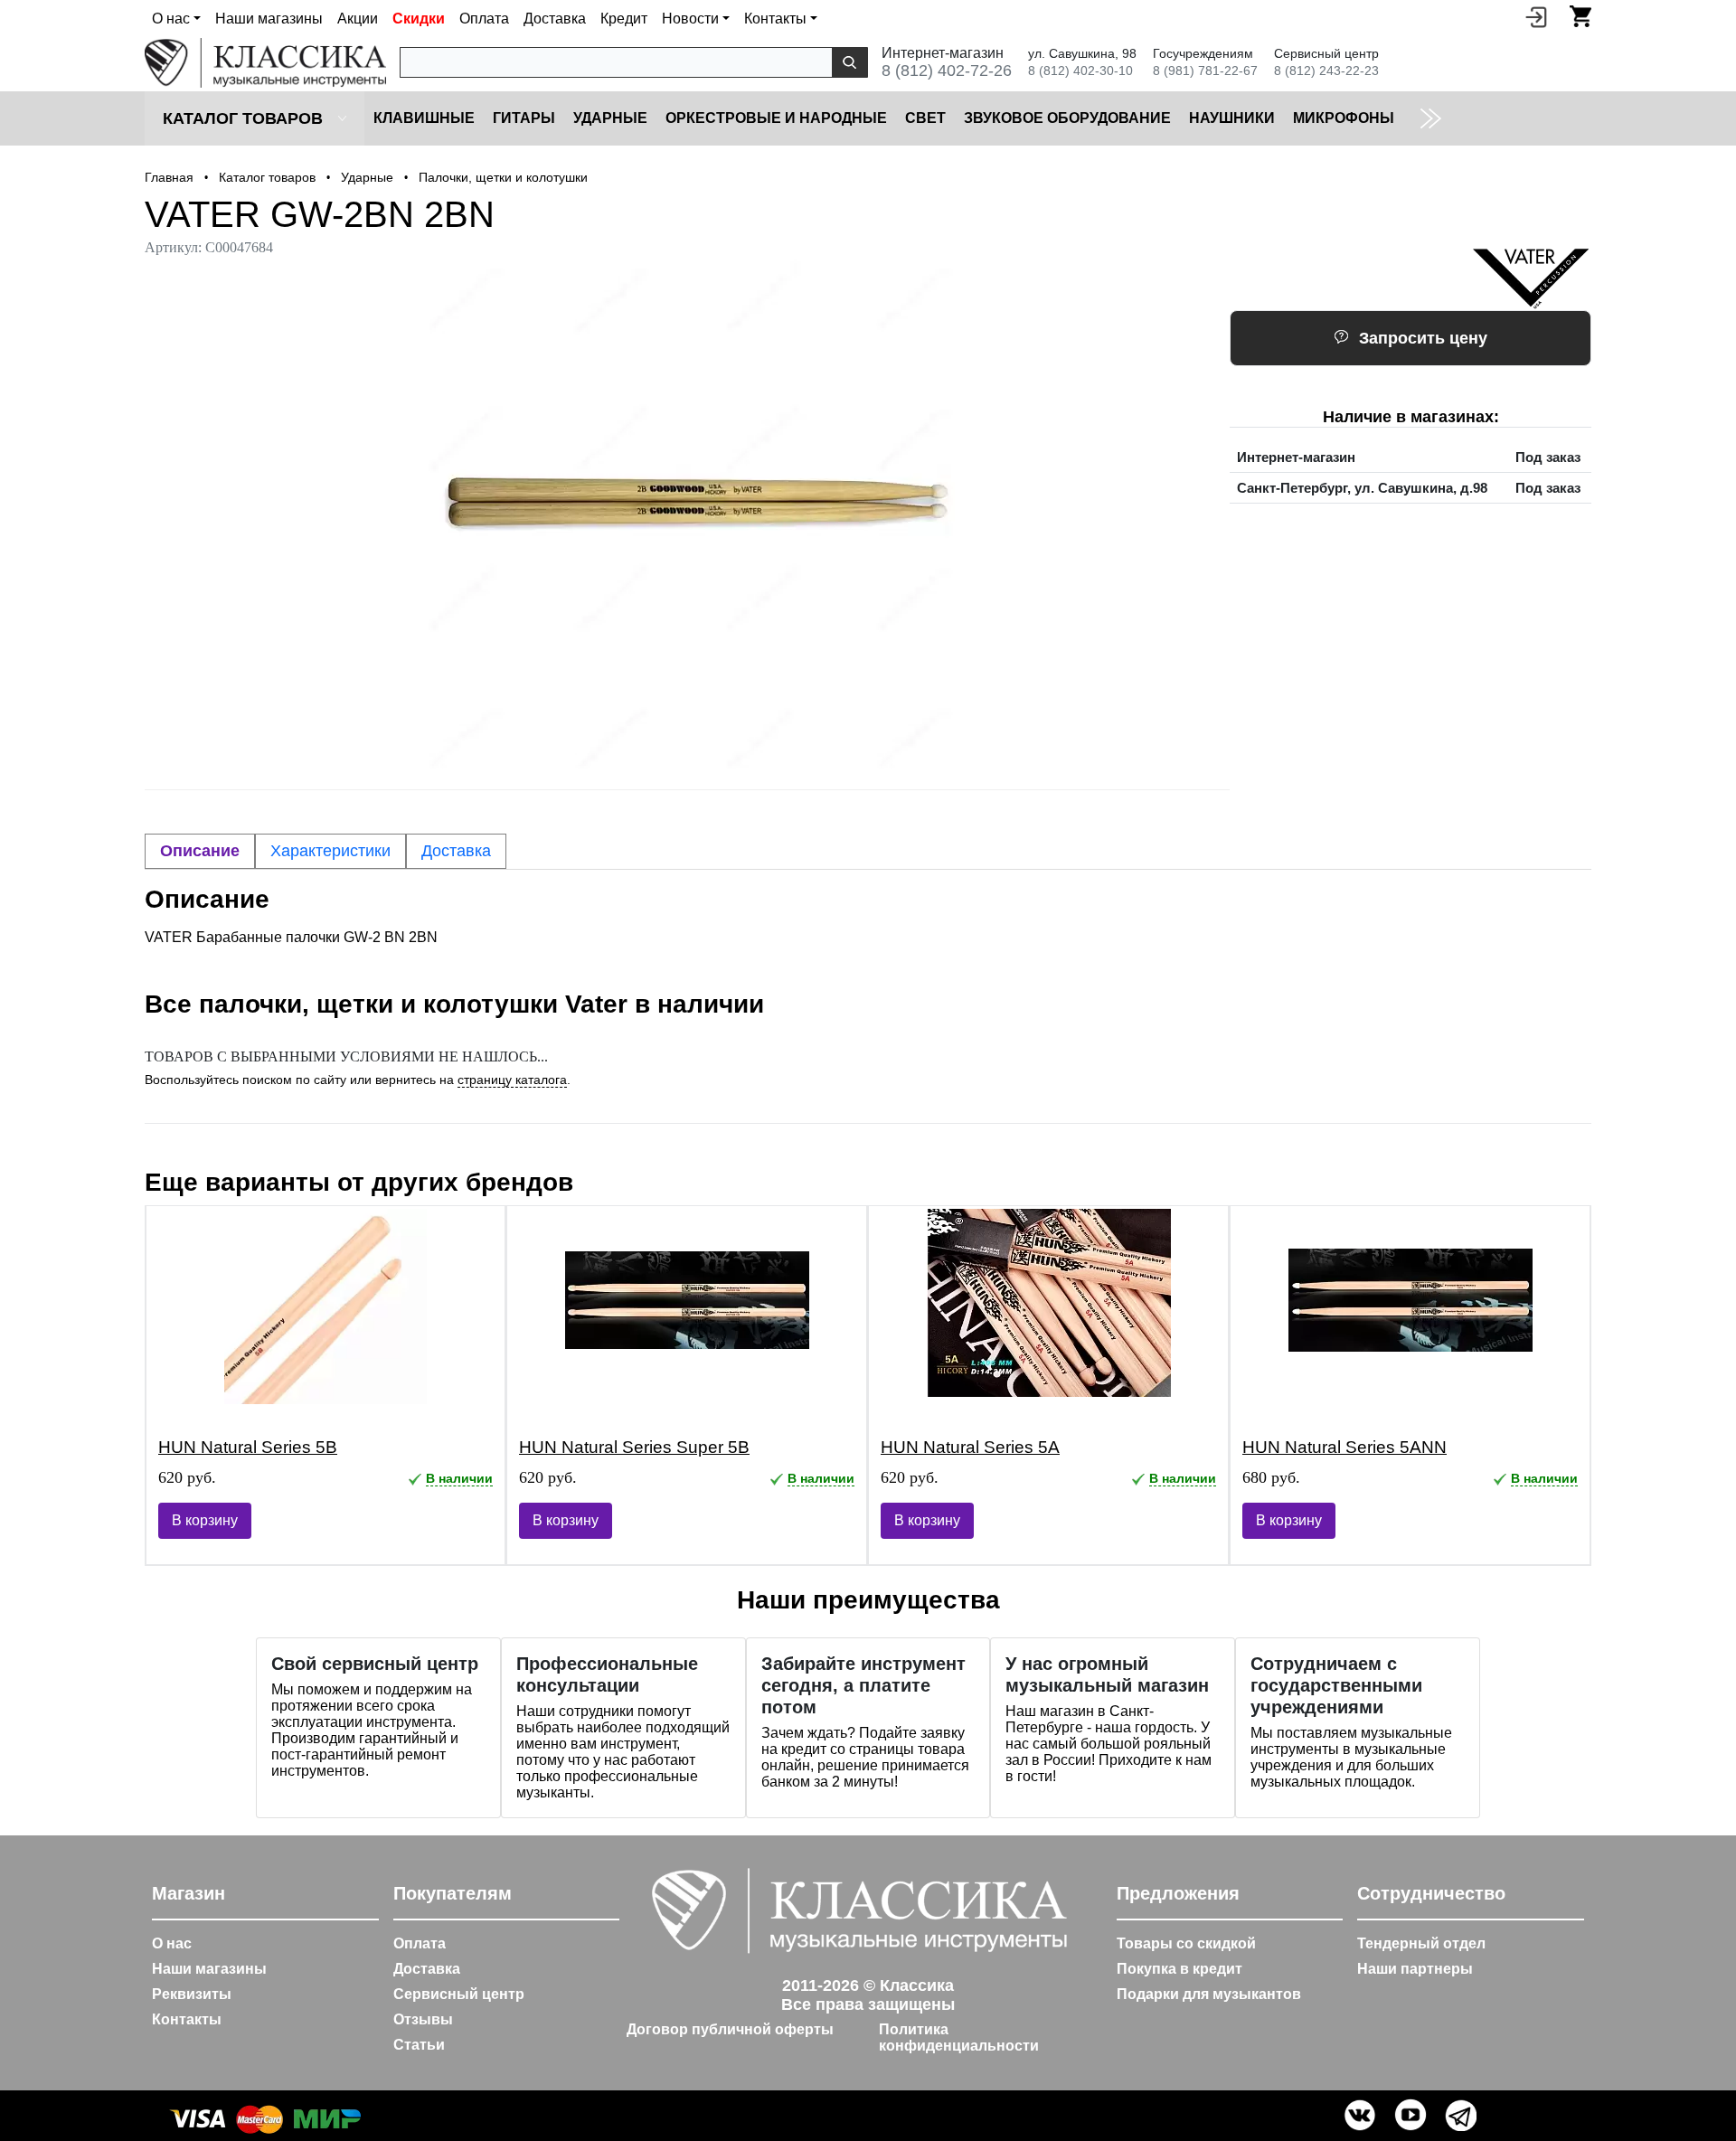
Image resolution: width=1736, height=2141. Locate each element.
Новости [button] (690, 19)
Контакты (187, 2019)
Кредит (624, 19)
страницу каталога (512, 1080)
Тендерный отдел (1421, 1943)
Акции (358, 19)
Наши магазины (269, 19)
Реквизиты (192, 1994)
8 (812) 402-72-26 (947, 71)
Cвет (925, 118)
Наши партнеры (1415, 1969)
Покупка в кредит (1179, 1969)
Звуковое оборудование (1067, 118)
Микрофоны (1344, 118)
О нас (172, 1943)
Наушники (1232, 118)
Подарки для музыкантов (1209, 1994)
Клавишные (424, 118)
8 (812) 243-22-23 (1326, 71)
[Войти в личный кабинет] (1536, 16)
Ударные (610, 118)
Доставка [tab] (456, 851)
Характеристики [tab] (330, 851)
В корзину (205, 1520)
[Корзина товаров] (1580, 16)
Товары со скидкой (1186, 1943)
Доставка (555, 19)
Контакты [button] (775, 19)
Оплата (484, 19)
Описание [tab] (200, 851)
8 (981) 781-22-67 (1205, 71)
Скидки (419, 19)
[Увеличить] (687, 518)
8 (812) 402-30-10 (1080, 71)
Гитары (524, 118)
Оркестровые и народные (776, 118)
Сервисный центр (459, 1994)
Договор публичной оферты (730, 2029)
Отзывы (423, 2019)
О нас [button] (171, 19)
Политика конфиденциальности (959, 2037)
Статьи (419, 2045)
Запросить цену (1423, 338)
